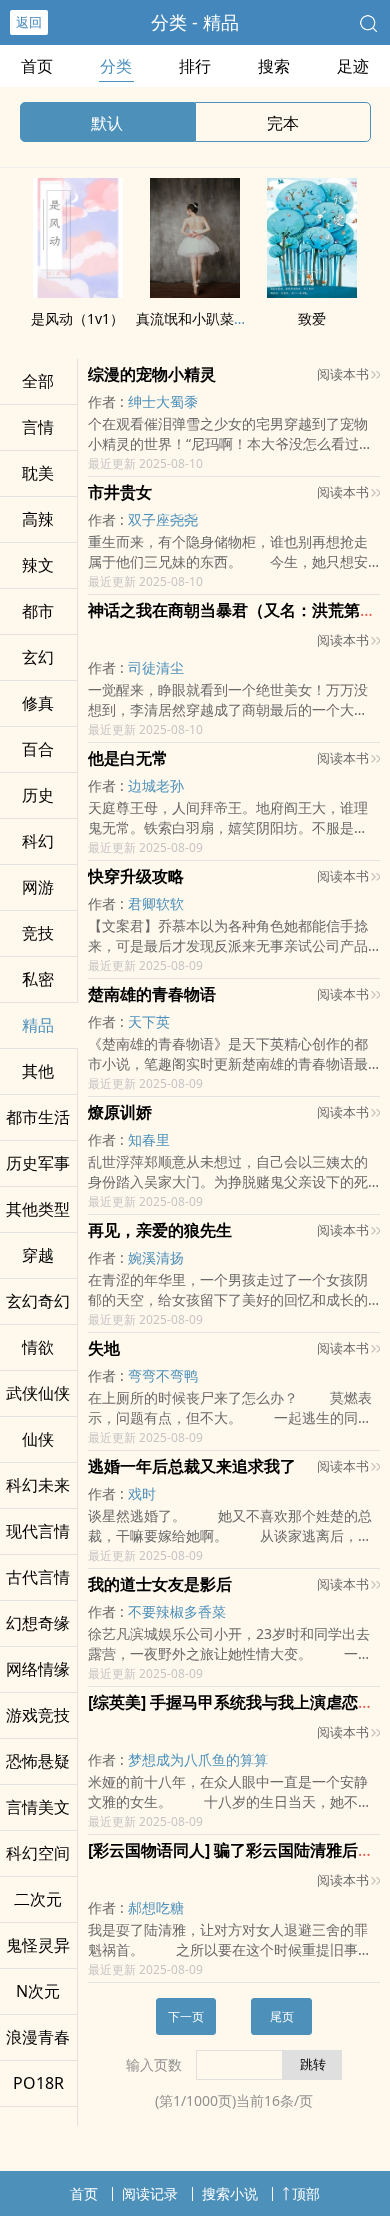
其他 (38, 1071)
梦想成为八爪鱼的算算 (198, 1759)
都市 (38, 611)
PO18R (38, 2083)
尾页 (282, 2016)
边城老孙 (156, 785)
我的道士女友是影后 (160, 1584)
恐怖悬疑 (38, 1761)
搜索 (274, 66)
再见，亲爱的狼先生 (160, 1230)
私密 (38, 979)
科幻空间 (38, 1853)
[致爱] (312, 292)
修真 (38, 703)
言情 (38, 427)
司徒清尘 (156, 667)
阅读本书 (343, 374)
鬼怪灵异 (38, 1945)
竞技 (38, 933)
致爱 (312, 318)
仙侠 (38, 1439)
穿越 (38, 1255)
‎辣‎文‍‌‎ (38, 565)
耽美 (38, 473)
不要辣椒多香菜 (177, 1611)
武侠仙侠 (38, 1393)
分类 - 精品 (195, 22)
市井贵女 (120, 492)
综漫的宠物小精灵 (152, 374)
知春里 (149, 1139)
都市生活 (38, 1117)
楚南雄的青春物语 (152, 994)
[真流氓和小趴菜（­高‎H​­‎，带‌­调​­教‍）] (195, 292)
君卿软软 (156, 903)
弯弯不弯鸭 (163, 1375)
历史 (38, 795)
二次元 (38, 1899)
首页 (37, 66)
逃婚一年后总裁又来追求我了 (192, 1466)
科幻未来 (38, 1485)
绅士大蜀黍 (163, 401)
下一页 (186, 2016)
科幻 (38, 841)
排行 (195, 66)
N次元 (38, 1991)
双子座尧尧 (163, 519)
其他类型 (38, 1209)
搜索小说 (230, 2193)
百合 (38, 749)
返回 (29, 22)
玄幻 (38, 657)
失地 (104, 1348)
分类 (116, 66)
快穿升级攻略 (136, 876)
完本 (283, 123)
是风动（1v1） (77, 318)
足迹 (353, 66)
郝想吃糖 (156, 1907)
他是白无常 (128, 758)
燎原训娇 (120, 1112)
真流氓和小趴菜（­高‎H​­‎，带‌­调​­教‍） (239, 318)
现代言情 (38, 1531)
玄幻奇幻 (38, 1301)
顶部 (306, 2193)
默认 (107, 123)
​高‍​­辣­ (38, 519)
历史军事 (38, 1163)
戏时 (142, 1493)
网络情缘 (38, 1669)
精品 (38, 1025)
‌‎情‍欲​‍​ (38, 1347)
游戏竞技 (38, 1715)
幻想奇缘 (38, 1623)
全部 (38, 381)
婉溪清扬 (156, 1257)
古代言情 (38, 1577)
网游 (38, 887)
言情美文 (38, 1807)
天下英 (149, 1021)
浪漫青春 (38, 2037)
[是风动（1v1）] (78, 292)
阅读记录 (150, 2193)
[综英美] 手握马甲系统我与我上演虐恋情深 (239, 1702)
